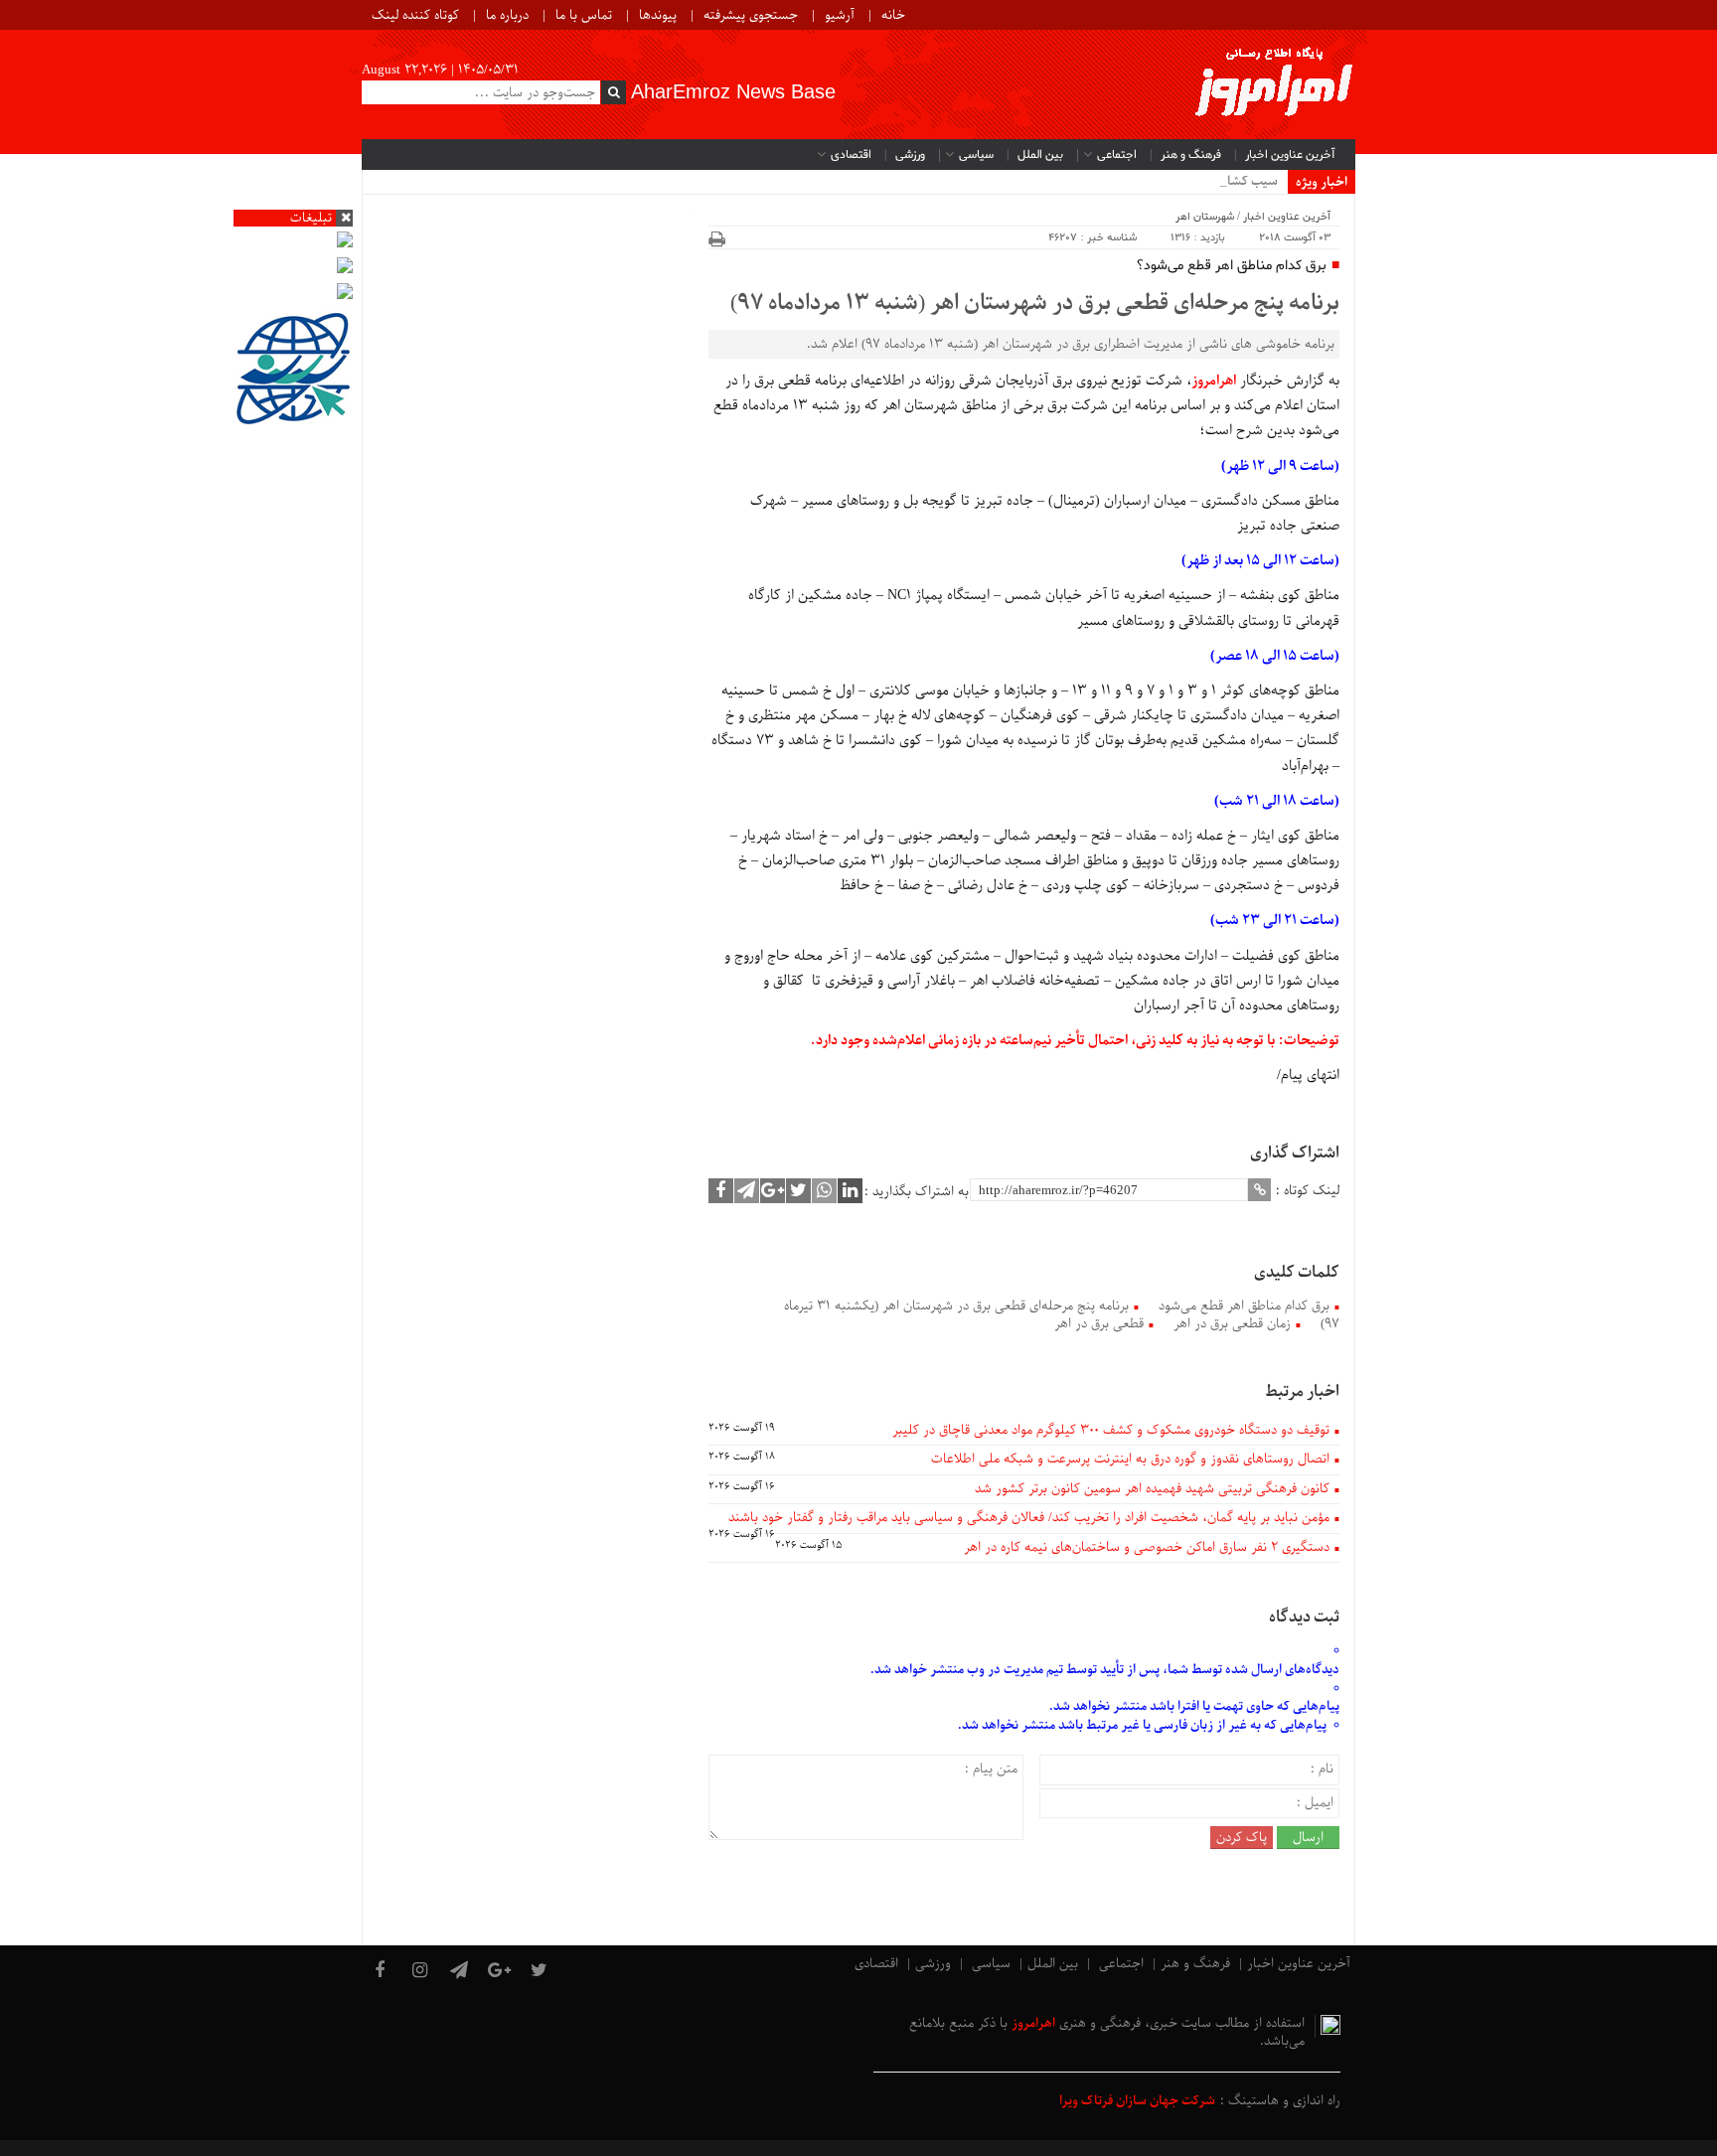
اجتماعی (1117, 155)
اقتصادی (851, 155)
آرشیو (840, 15)
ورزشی (910, 155)
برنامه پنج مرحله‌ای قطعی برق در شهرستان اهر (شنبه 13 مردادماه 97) (1035, 304)
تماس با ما (584, 15)
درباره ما (507, 15)
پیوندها (658, 15)
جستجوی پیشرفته (751, 15)
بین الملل (1040, 155)
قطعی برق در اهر (1099, 1324)
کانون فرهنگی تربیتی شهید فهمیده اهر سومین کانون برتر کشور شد (1152, 1489)
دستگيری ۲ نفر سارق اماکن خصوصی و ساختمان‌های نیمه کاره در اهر (1147, 1547)
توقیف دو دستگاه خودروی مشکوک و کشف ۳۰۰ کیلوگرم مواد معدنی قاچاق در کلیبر (1111, 1430)
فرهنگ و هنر (1191, 155)
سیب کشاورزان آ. (1233, 181)
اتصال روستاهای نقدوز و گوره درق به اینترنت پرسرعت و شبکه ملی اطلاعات (1130, 1459)
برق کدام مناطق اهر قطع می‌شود (1244, 1306)
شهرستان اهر (1205, 217)
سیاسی (976, 155)
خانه (893, 15)
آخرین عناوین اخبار (1290, 155)
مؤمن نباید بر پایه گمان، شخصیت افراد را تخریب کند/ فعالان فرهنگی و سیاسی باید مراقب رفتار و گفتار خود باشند (1029, 1518)
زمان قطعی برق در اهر (1232, 1324)
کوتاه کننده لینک (415, 15)
